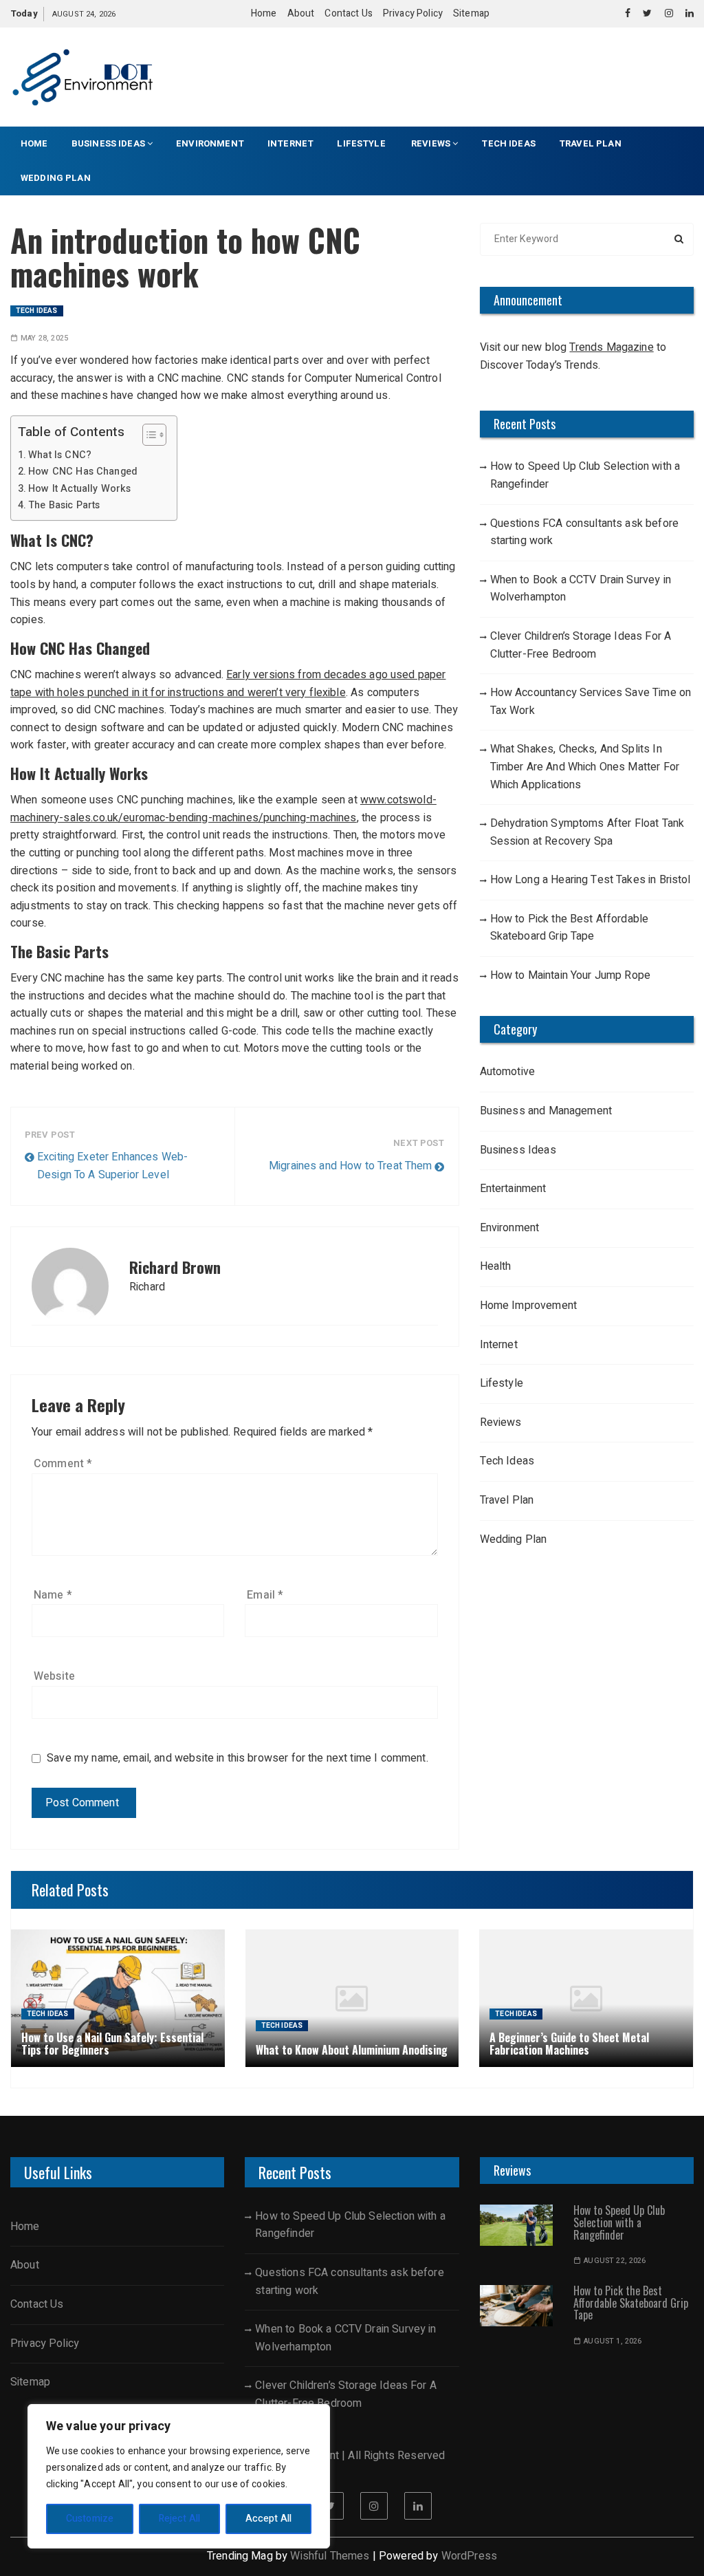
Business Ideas (108, 143)
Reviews (431, 143)
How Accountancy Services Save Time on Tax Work (591, 702)
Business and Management (546, 1111)
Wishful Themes (330, 2556)
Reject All (180, 2519)
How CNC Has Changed (83, 472)
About (301, 13)
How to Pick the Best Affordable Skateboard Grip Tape (570, 928)
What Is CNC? (60, 455)
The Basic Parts (64, 505)
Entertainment (513, 1189)
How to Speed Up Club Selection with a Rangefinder (585, 475)
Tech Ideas (508, 143)
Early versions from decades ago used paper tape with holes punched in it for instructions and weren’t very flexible (228, 684)
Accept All (269, 2519)
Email (265, 1595)
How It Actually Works (79, 489)
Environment (210, 143)
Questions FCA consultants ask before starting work (584, 532)
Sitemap (471, 13)
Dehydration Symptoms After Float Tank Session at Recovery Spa (587, 832)
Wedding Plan (56, 178)
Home (264, 13)
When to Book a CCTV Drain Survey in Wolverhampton (581, 589)
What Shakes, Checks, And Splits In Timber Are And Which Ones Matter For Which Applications (585, 767)
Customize (90, 2519)
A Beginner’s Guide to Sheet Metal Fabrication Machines (569, 2044)
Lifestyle (362, 143)
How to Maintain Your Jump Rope (571, 975)
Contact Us (349, 13)
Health (496, 1266)
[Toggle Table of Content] (147, 435)
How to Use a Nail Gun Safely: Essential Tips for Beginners (112, 2044)
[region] (179, 2476)
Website (54, 1676)
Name (53, 1595)
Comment (63, 1464)
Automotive (508, 1072)
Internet (290, 143)
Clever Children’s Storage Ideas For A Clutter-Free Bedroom (581, 645)
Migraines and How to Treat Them (351, 1166)
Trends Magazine (611, 347)
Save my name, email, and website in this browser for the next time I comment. (238, 1758)
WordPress (469, 2556)
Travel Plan (590, 143)
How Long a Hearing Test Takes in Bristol (591, 880)
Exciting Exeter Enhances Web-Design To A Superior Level (112, 1166)
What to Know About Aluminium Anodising (352, 2050)
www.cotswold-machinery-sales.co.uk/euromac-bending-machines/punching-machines (223, 809)
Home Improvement (528, 1306)
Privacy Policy (413, 13)
